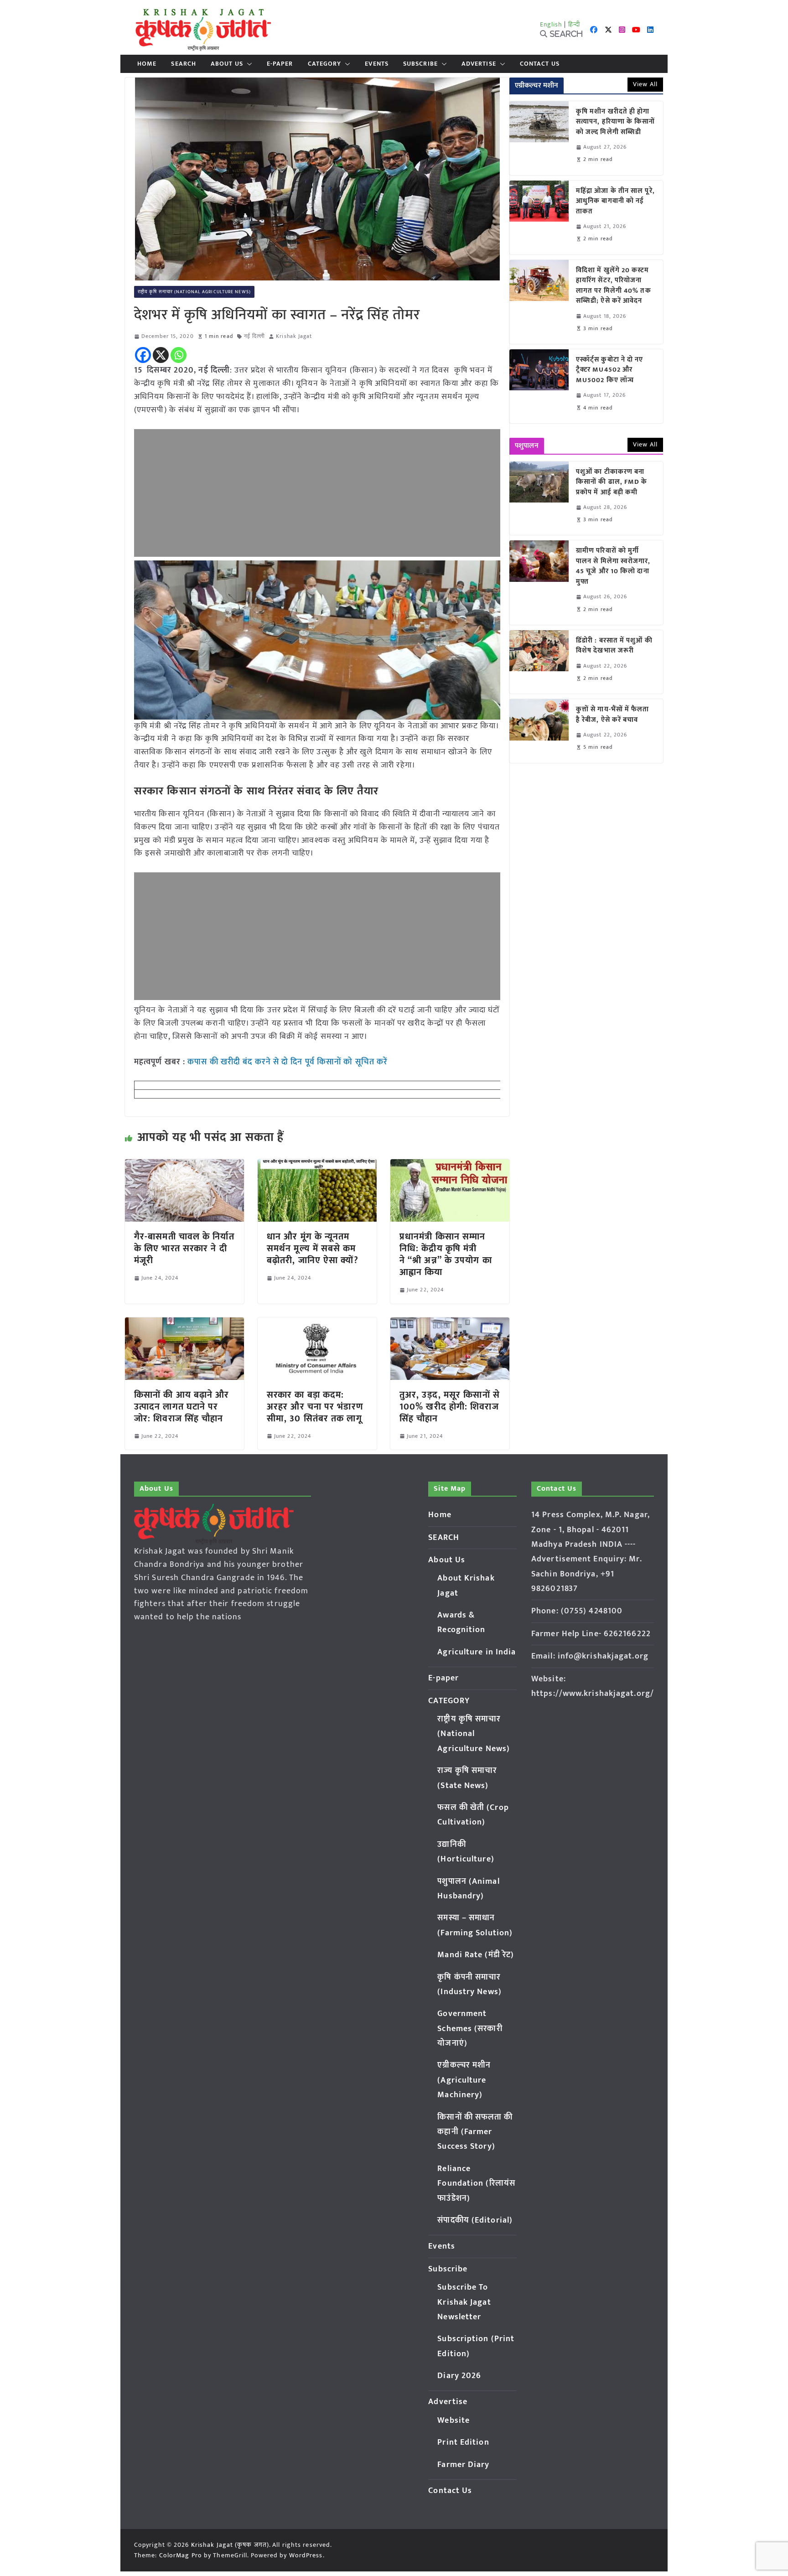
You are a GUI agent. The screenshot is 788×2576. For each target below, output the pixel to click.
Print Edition (463, 2442)
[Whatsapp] (179, 355)
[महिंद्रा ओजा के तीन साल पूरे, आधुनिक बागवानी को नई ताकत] (539, 218)
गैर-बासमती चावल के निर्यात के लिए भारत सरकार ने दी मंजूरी (184, 1249)
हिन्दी (574, 24)
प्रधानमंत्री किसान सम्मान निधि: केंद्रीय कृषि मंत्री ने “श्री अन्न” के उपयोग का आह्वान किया (446, 1254)
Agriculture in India (477, 1652)
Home (147, 64)
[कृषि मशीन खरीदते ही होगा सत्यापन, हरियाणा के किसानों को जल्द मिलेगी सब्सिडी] (539, 138)
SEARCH (184, 64)
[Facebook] (143, 355)
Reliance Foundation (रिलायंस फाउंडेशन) (476, 2184)
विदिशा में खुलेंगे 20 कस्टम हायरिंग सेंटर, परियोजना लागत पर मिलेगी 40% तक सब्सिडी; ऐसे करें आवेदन (614, 286)
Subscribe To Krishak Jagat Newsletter (464, 2302)
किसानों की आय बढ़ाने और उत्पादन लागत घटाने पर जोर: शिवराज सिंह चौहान (182, 1407)
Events (377, 64)
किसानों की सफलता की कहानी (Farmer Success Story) (475, 2132)
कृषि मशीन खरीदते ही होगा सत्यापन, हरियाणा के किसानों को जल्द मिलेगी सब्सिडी (616, 122)
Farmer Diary (463, 2465)
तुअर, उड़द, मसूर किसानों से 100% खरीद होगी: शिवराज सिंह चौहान (450, 1407)
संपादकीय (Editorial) (475, 2220)
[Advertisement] (317, 493)
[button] (248, 64)
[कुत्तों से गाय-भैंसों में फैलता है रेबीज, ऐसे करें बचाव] (539, 731)
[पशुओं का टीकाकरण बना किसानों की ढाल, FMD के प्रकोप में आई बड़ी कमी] (539, 498)
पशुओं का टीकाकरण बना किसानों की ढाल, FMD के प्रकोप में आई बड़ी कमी (612, 482)
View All (645, 84)
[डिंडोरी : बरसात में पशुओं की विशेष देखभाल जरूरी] (539, 662)
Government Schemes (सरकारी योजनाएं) (470, 2029)
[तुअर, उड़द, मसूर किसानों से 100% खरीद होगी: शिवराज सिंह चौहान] (450, 1324)
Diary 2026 (459, 2376)
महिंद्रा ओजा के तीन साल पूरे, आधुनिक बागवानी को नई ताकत (615, 202)
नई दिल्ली (255, 336)
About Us (227, 64)
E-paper (280, 64)
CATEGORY (325, 64)
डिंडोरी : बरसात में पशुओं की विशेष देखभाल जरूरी (614, 646)
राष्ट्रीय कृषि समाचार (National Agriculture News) (194, 292)
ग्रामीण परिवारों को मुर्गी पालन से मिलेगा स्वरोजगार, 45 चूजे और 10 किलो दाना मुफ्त (613, 566)
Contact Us (540, 64)
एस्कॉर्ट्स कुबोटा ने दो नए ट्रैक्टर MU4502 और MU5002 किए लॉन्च (610, 370)
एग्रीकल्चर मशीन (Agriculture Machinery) (464, 2080)
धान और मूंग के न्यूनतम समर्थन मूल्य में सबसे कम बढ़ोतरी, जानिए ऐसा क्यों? (313, 1249)
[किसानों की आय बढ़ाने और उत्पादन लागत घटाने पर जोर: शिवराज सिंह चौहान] (184, 1324)
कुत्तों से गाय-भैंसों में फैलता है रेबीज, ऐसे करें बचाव (613, 715)
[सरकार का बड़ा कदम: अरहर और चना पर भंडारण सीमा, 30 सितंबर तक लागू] (317, 1324)
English (551, 24)
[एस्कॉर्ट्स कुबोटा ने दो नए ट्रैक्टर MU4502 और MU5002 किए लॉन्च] (539, 386)
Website (454, 2421)
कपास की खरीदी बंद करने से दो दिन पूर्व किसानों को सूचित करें (288, 1062)
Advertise (479, 64)
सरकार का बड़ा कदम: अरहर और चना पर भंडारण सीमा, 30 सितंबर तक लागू (315, 1407)
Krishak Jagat (294, 336)
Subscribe (420, 64)
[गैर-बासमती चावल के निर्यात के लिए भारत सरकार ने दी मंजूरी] (184, 1166)
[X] (161, 355)
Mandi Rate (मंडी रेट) (476, 1955)
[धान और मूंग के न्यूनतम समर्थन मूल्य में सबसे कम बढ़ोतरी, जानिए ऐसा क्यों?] (317, 1166)
